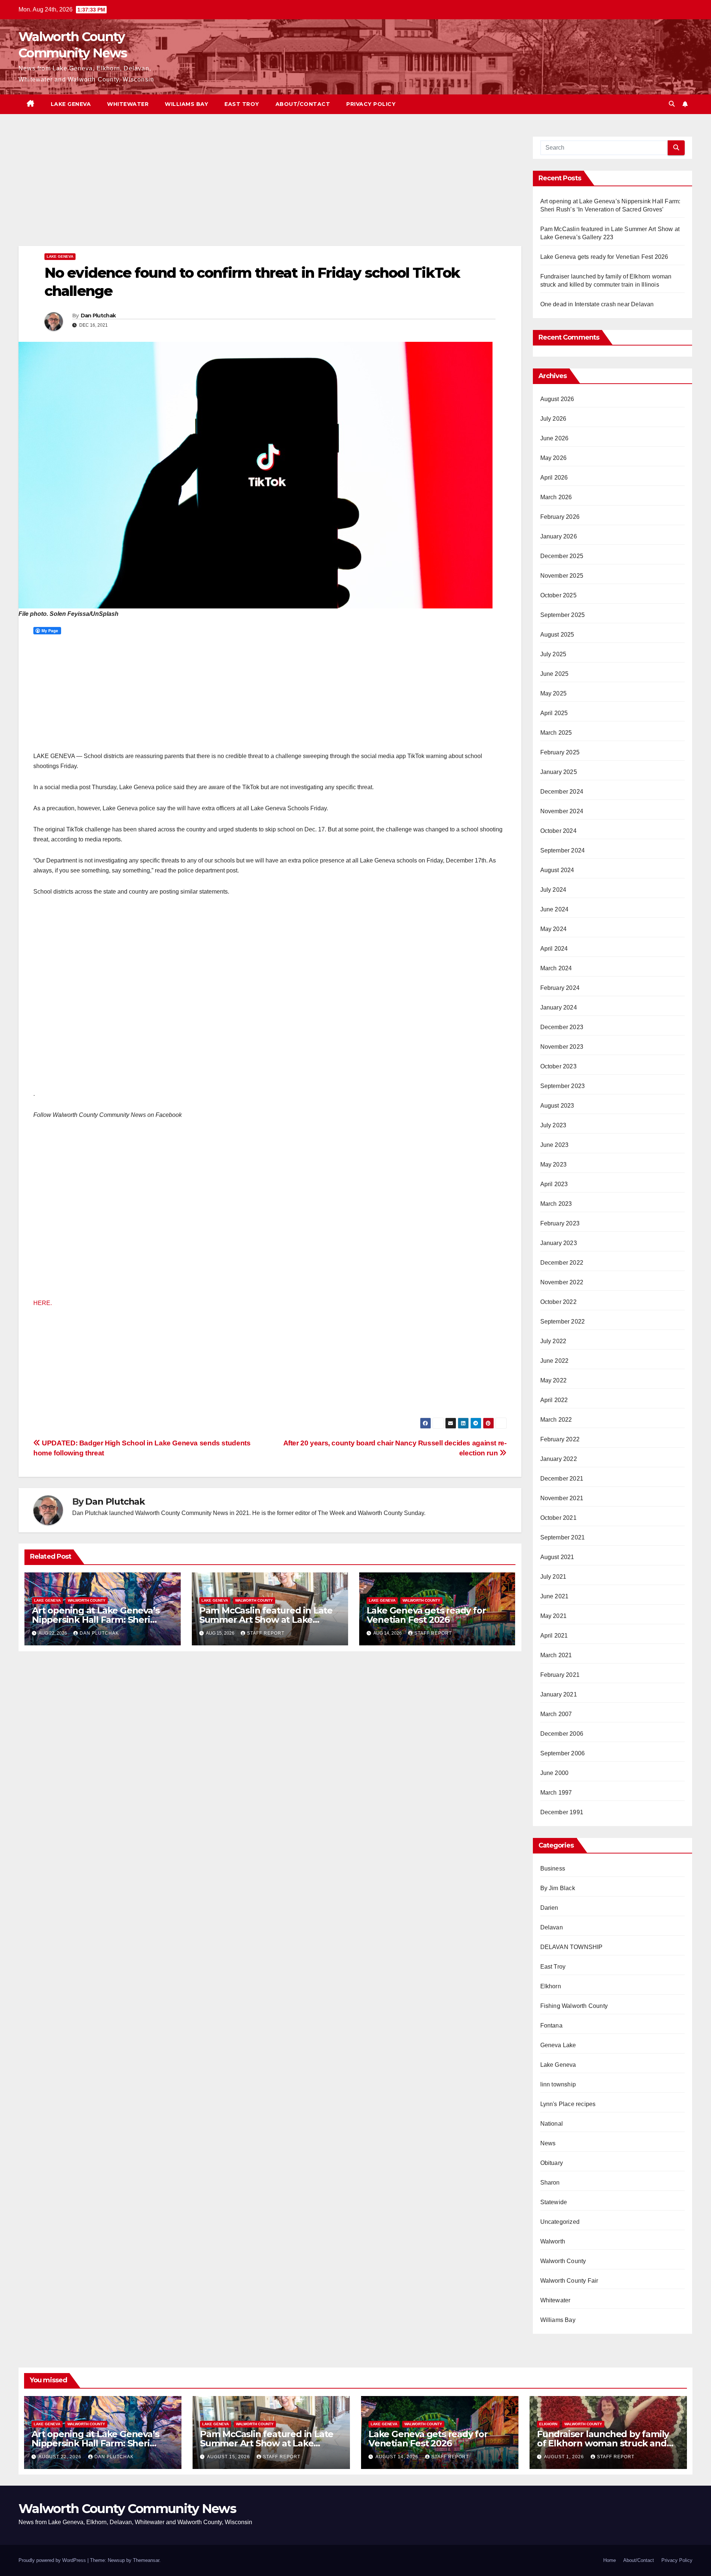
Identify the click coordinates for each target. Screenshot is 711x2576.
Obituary (552, 2163)
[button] (672, 104)
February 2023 (560, 1223)
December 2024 (562, 792)
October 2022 (558, 1302)
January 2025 (559, 772)
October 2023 (558, 1066)
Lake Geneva (71, 104)
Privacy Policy (371, 104)
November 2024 (562, 811)
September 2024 (563, 850)
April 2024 (554, 949)
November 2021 (562, 1498)
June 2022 (555, 1361)
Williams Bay (186, 104)
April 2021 (554, 1636)
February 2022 (560, 1439)
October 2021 (558, 1518)
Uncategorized (560, 2222)
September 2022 (563, 1322)
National (552, 2124)
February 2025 (560, 752)
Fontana (551, 2026)
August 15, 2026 (229, 2457)
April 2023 (554, 1184)
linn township (558, 2084)
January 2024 (559, 1007)
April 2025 (554, 713)
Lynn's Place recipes (568, 2104)
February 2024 (560, 988)
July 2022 (553, 1341)
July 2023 (553, 1125)
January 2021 (559, 1694)
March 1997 (556, 1793)
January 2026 (559, 536)
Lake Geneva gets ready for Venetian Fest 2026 (426, 1615)
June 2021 (555, 1596)
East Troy (242, 104)
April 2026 (554, 478)
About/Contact (303, 104)
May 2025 (554, 693)
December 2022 (562, 1263)
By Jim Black (558, 1888)
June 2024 (555, 909)
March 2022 (556, 1420)
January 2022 (559, 1459)
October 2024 (558, 831)
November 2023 (562, 1047)
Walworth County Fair (569, 2281)
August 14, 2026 (398, 2457)
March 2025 (556, 733)
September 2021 (563, 1537)
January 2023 (559, 1243)
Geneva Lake (558, 2045)
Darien (549, 1908)
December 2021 (562, 1479)
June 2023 (555, 1145)
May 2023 (554, 1164)
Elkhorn (551, 1986)
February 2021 (560, 1675)
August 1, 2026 (565, 2457)
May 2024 (554, 929)
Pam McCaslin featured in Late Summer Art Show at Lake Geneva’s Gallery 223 (266, 1620)
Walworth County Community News (127, 2509)
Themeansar (146, 2560)
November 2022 (562, 1282)
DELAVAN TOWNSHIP (572, 1947)
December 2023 (562, 1027)
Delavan (552, 1927)
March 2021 (556, 1655)
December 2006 (562, 1734)
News (548, 2143)
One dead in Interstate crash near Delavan (597, 304)
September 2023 (563, 1086)
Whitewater (128, 104)
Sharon (550, 2183)
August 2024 (557, 870)
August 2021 (557, 1557)
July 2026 (553, 419)
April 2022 (554, 1400)
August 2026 (557, 399)
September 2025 (563, 615)
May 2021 (554, 1616)
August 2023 (557, 1106)
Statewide (554, 2202)
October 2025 (558, 595)
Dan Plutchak (98, 316)
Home (610, 2560)
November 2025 (562, 576)
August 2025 (557, 635)
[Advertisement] (241, 191)
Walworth (553, 2241)
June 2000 (555, 1773)
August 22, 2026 (61, 2457)
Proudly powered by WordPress (53, 2560)
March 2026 (556, 497)
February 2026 (560, 517)
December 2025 (562, 556)
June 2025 (555, 674)
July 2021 (553, 1577)
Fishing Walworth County (574, 2006)
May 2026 (554, 458)
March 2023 (556, 1204)
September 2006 (563, 1753)
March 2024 (556, 968)
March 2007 (556, 1714)
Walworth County (87, 1600)
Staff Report (266, 1633)
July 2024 (553, 890)
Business (553, 1868)
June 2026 (555, 438)
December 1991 (562, 1812)
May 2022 (554, 1380)
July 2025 (553, 654)
